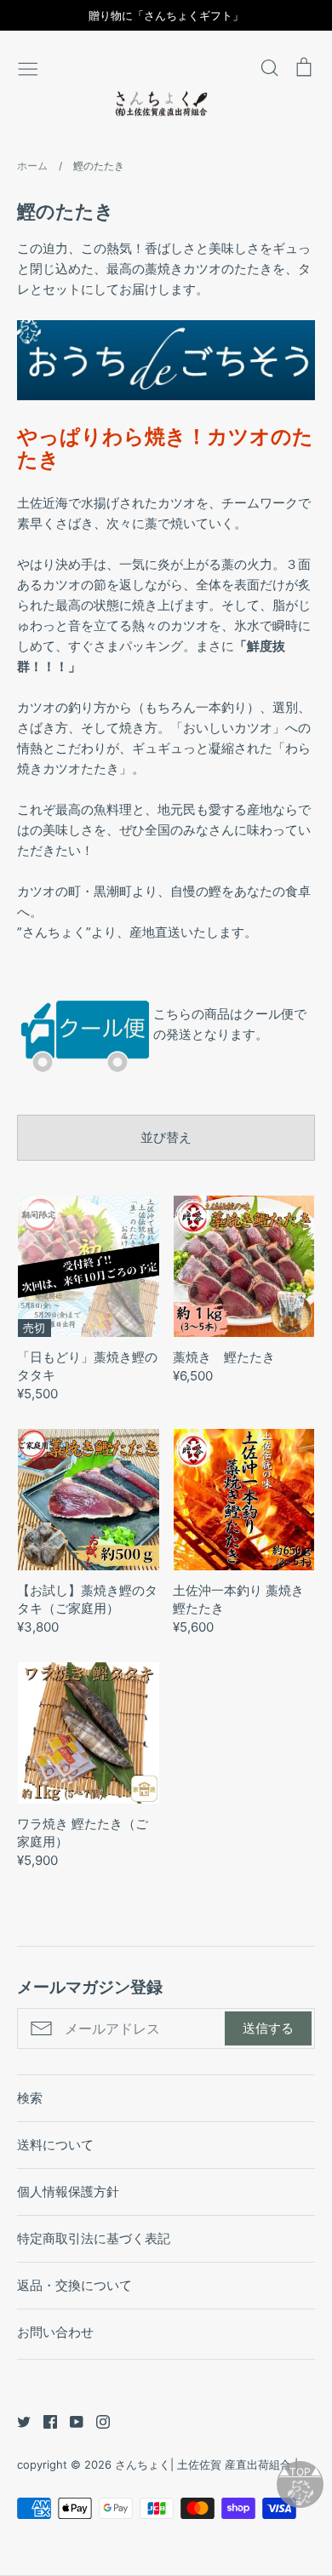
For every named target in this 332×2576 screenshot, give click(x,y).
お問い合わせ (55, 2332)
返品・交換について (74, 2285)
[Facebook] (44, 2421)
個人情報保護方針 (68, 2192)
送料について (55, 2145)
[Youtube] (70, 2421)
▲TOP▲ (300, 2472)
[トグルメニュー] (28, 67)
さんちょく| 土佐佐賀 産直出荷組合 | (206, 2464)
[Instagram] (97, 2421)
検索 (30, 2098)
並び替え (166, 1137)
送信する (268, 2028)
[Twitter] (17, 2421)
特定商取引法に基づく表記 (94, 2238)
